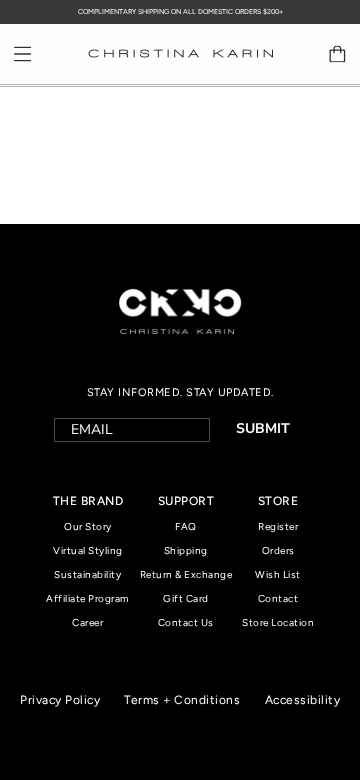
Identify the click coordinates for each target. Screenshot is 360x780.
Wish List (278, 574)
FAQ (186, 526)
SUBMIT (263, 428)
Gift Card (186, 598)
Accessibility (303, 700)
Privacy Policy (60, 700)
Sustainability (87, 574)
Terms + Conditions (182, 700)
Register (278, 526)
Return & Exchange (186, 574)
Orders (278, 550)
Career (87, 622)
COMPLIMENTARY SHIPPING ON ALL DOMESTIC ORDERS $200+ (180, 11)
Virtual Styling (88, 550)
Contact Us (186, 622)
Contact (278, 598)
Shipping (186, 550)
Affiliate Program (88, 598)
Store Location (278, 622)
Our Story (88, 526)
